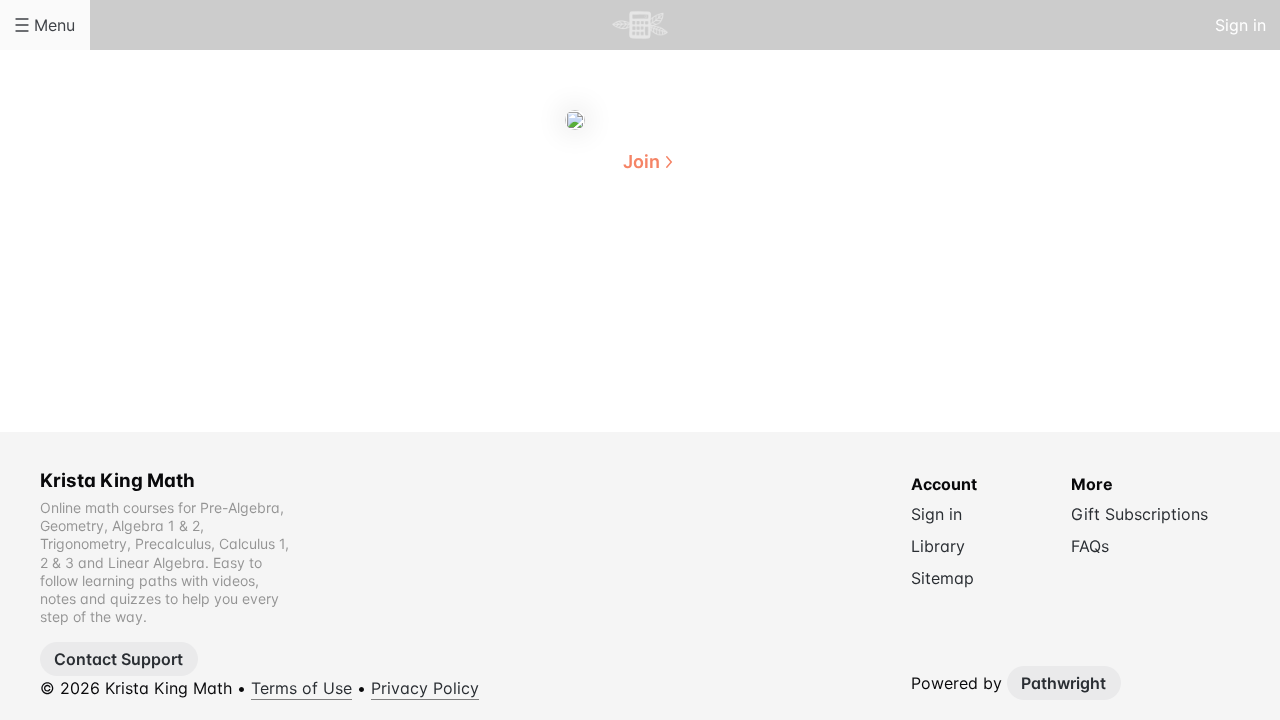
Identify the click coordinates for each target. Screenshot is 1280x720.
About (560, 258)
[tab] (560, 259)
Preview (720, 258)
